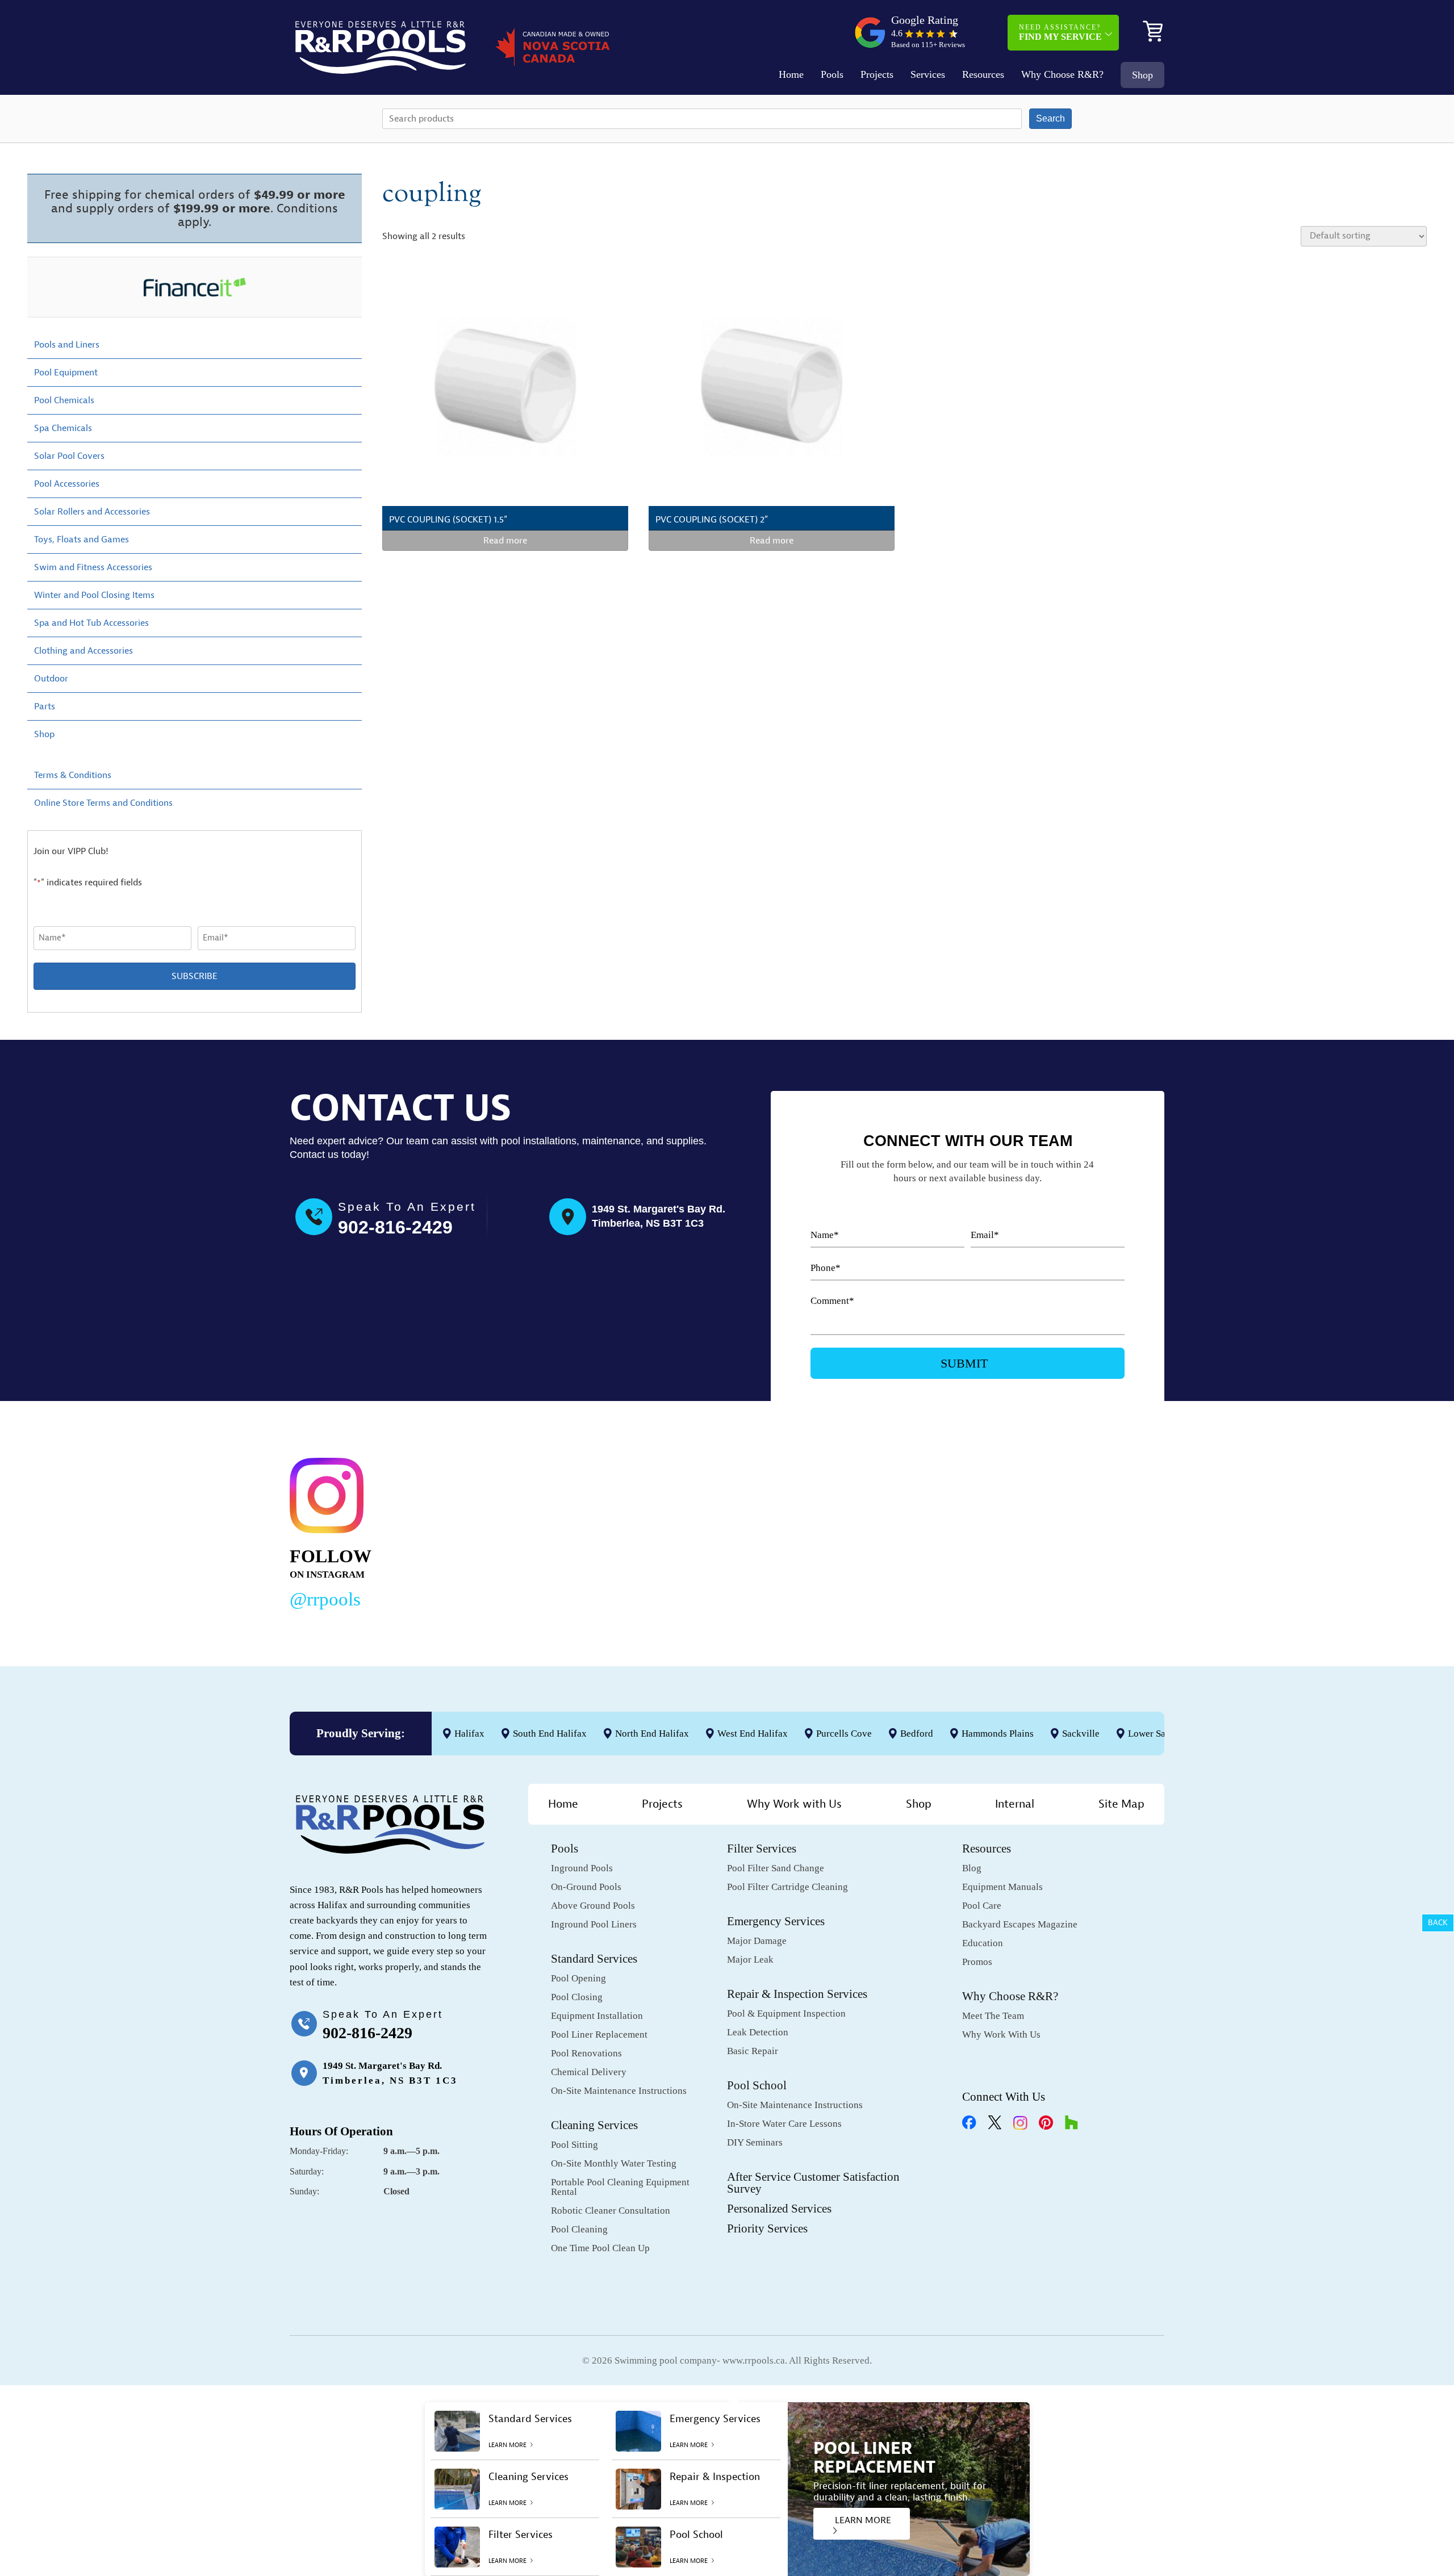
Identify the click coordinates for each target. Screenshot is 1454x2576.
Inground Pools (582, 1868)
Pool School (757, 2085)
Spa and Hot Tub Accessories (91, 623)
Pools (832, 74)
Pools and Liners (67, 345)
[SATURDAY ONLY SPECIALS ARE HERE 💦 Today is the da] (699, 1531)
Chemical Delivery (589, 2072)
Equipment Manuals (1002, 1887)
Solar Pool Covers (69, 456)
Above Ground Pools (593, 1906)
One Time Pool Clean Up (600, 2248)
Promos (977, 1962)
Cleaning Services (594, 2125)
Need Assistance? (1060, 32)
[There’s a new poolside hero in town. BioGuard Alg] (512, 1531)
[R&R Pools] (381, 47)
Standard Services (594, 1959)
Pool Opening (578, 1978)
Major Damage (757, 1941)
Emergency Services (776, 1921)
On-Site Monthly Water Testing (614, 2163)
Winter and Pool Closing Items (94, 595)
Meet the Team (993, 2016)
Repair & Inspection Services (797, 1994)
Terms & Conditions (73, 775)
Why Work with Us (794, 1804)
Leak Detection (758, 2032)
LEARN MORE (863, 2520)
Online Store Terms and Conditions (103, 803)
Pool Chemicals (64, 400)
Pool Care (982, 1906)
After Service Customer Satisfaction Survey (813, 2183)
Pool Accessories (67, 484)
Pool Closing (577, 1997)
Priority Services (767, 2228)
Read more (505, 541)
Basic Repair (753, 2051)
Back (1438, 1923)
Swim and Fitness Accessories (93, 567)
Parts (45, 706)
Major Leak (750, 1960)
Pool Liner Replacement (599, 2035)
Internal (1015, 1804)
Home (791, 74)
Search (1050, 118)
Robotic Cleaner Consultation (611, 2211)
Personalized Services (779, 2209)
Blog (972, 1868)
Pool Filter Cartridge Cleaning (787, 1887)
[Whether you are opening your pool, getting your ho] (887, 1531)
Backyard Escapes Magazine (1020, 1924)
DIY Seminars (755, 2142)
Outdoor (51, 679)
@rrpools (325, 1599)
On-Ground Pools (586, 1887)
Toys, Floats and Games (82, 540)
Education (983, 1943)
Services (928, 74)
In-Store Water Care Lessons (784, 2124)
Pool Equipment (66, 373)
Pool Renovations (586, 2053)
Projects (877, 74)
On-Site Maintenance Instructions (619, 2091)
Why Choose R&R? (1062, 74)
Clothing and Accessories (83, 651)
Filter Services (762, 1849)
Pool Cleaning (579, 2229)
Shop (1142, 75)
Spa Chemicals (63, 428)
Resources (983, 74)
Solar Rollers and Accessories (92, 512)
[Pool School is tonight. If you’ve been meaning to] (1073, 1531)
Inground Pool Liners (594, 1924)
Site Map (1121, 1804)
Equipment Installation (597, 2016)
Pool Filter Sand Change (776, 1868)
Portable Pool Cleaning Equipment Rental (620, 2187)
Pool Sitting (575, 2145)
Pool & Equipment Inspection (786, 2013)
